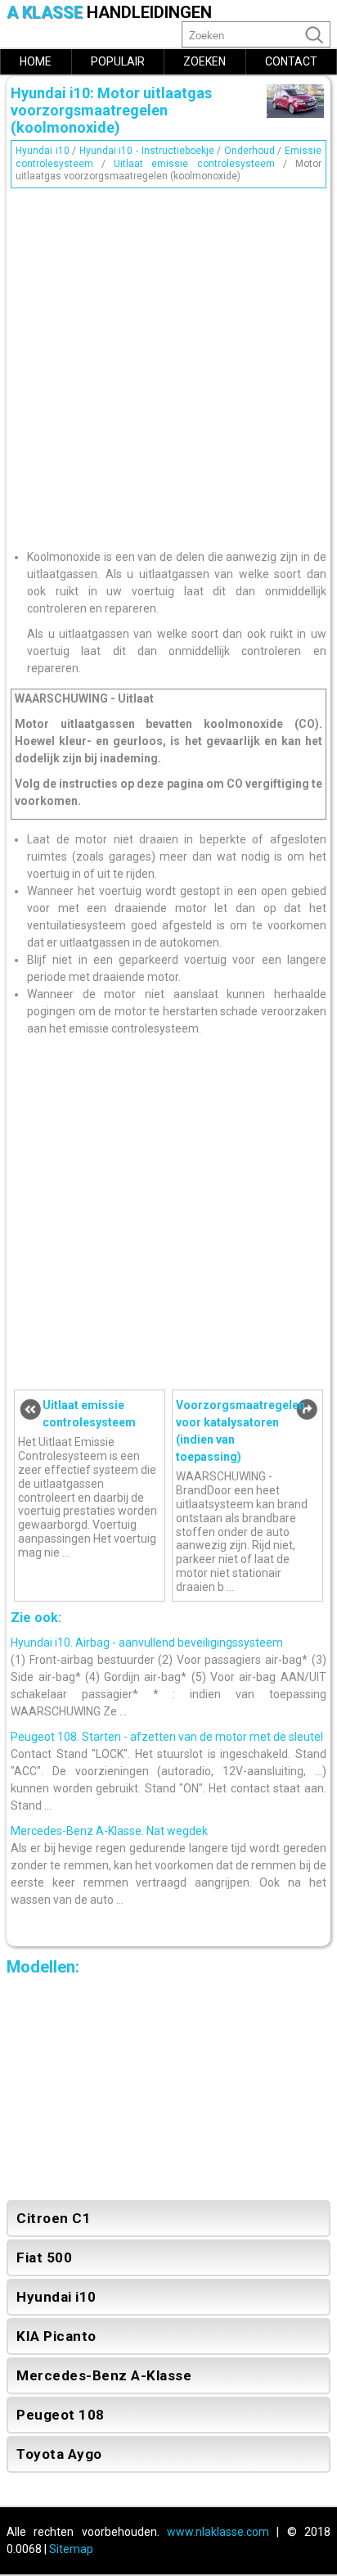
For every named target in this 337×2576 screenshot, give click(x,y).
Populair (118, 61)
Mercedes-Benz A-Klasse (104, 2375)
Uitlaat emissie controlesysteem (194, 164)
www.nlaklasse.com (218, 2532)
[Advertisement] (168, 363)
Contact (291, 61)
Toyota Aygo (59, 2454)
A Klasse (109, 13)
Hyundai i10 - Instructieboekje (147, 151)
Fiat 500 (44, 2257)
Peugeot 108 (61, 2415)
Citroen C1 (54, 2218)
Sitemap (71, 2549)
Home (36, 61)
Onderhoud (249, 151)
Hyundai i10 (43, 151)
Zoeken (204, 61)
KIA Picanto (56, 2336)
